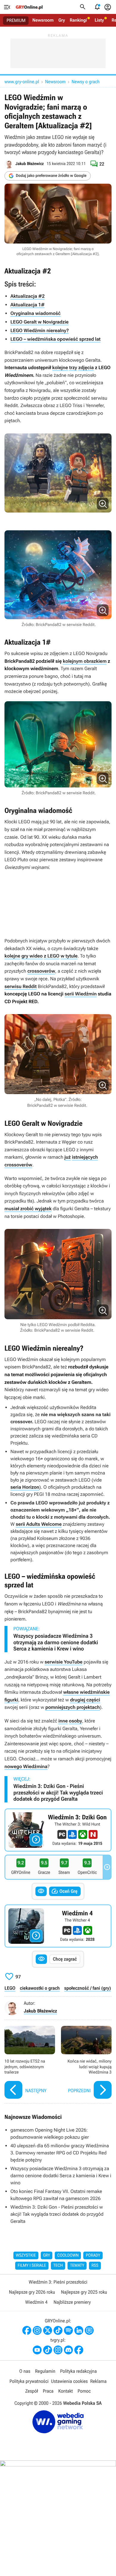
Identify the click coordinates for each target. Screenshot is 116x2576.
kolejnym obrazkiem (85, 661)
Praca (48, 2391)
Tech (58, 2266)
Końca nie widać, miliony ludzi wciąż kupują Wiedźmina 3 (86, 2063)
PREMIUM (16, 20)
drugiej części (85, 1700)
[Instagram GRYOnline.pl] (37, 2330)
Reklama (98, 2381)
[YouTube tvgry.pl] (37, 2350)
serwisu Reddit (21, 986)
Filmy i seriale (32, 2266)
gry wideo (32, 956)
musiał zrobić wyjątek (28, 1209)
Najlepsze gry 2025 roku (84, 2292)
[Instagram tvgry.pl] (58, 2350)
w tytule (69, 956)
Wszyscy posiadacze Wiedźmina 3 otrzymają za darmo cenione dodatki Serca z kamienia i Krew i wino (56, 1642)
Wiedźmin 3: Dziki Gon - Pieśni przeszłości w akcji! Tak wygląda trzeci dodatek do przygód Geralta (58, 1793)
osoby (76, 1721)
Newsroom (43, 20)
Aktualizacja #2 (28, 296)
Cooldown (68, 2255)
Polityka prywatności (29, 2381)
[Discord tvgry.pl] (68, 2350)
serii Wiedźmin (81, 994)
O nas (25, 2371)
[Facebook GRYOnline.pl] (27, 2330)
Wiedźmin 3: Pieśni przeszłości (58, 2282)
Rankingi (78, 20)
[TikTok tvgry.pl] (48, 2350)
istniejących (85, 1157)
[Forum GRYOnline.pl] (89, 2330)
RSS (95, 2266)
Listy (99, 20)
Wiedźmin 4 (36, 2302)
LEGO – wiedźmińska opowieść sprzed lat (55, 339)
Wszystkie (26, 2255)
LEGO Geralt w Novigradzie (40, 322)
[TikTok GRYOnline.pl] (58, 2330)
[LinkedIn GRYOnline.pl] (79, 2330)
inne (63, 1721)
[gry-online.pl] (29, 7)
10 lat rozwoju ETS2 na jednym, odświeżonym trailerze (30, 2063)
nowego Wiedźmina (26, 1766)
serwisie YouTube (64, 1662)
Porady (93, 2255)
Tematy (77, 2266)
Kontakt (66, 2391)
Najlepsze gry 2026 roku (32, 2292)
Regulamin (45, 2371)
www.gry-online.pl (22, 82)
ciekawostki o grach (40, 1988)
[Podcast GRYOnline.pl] (68, 2330)
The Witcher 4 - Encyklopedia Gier (58, 1926)
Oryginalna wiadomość (36, 313)
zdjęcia (86, 368)
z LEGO (51, 956)
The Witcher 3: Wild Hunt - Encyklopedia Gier (58, 1830)
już (68, 1157)
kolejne (60, 368)
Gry (62, 20)
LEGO (10, 1988)
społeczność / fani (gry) (88, 1988)
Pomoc (84, 2391)
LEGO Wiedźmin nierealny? (40, 330)
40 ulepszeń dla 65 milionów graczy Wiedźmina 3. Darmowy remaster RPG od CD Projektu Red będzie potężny (60, 2153)
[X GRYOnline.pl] (48, 2330)
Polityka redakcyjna (78, 2371)
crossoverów (41, 971)
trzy (73, 368)
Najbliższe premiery (72, 2302)
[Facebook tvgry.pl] (79, 2350)
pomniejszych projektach (72, 1707)
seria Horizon (25, 1487)
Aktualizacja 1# (28, 305)
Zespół (32, 2391)
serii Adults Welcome (39, 1524)
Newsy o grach (86, 82)
